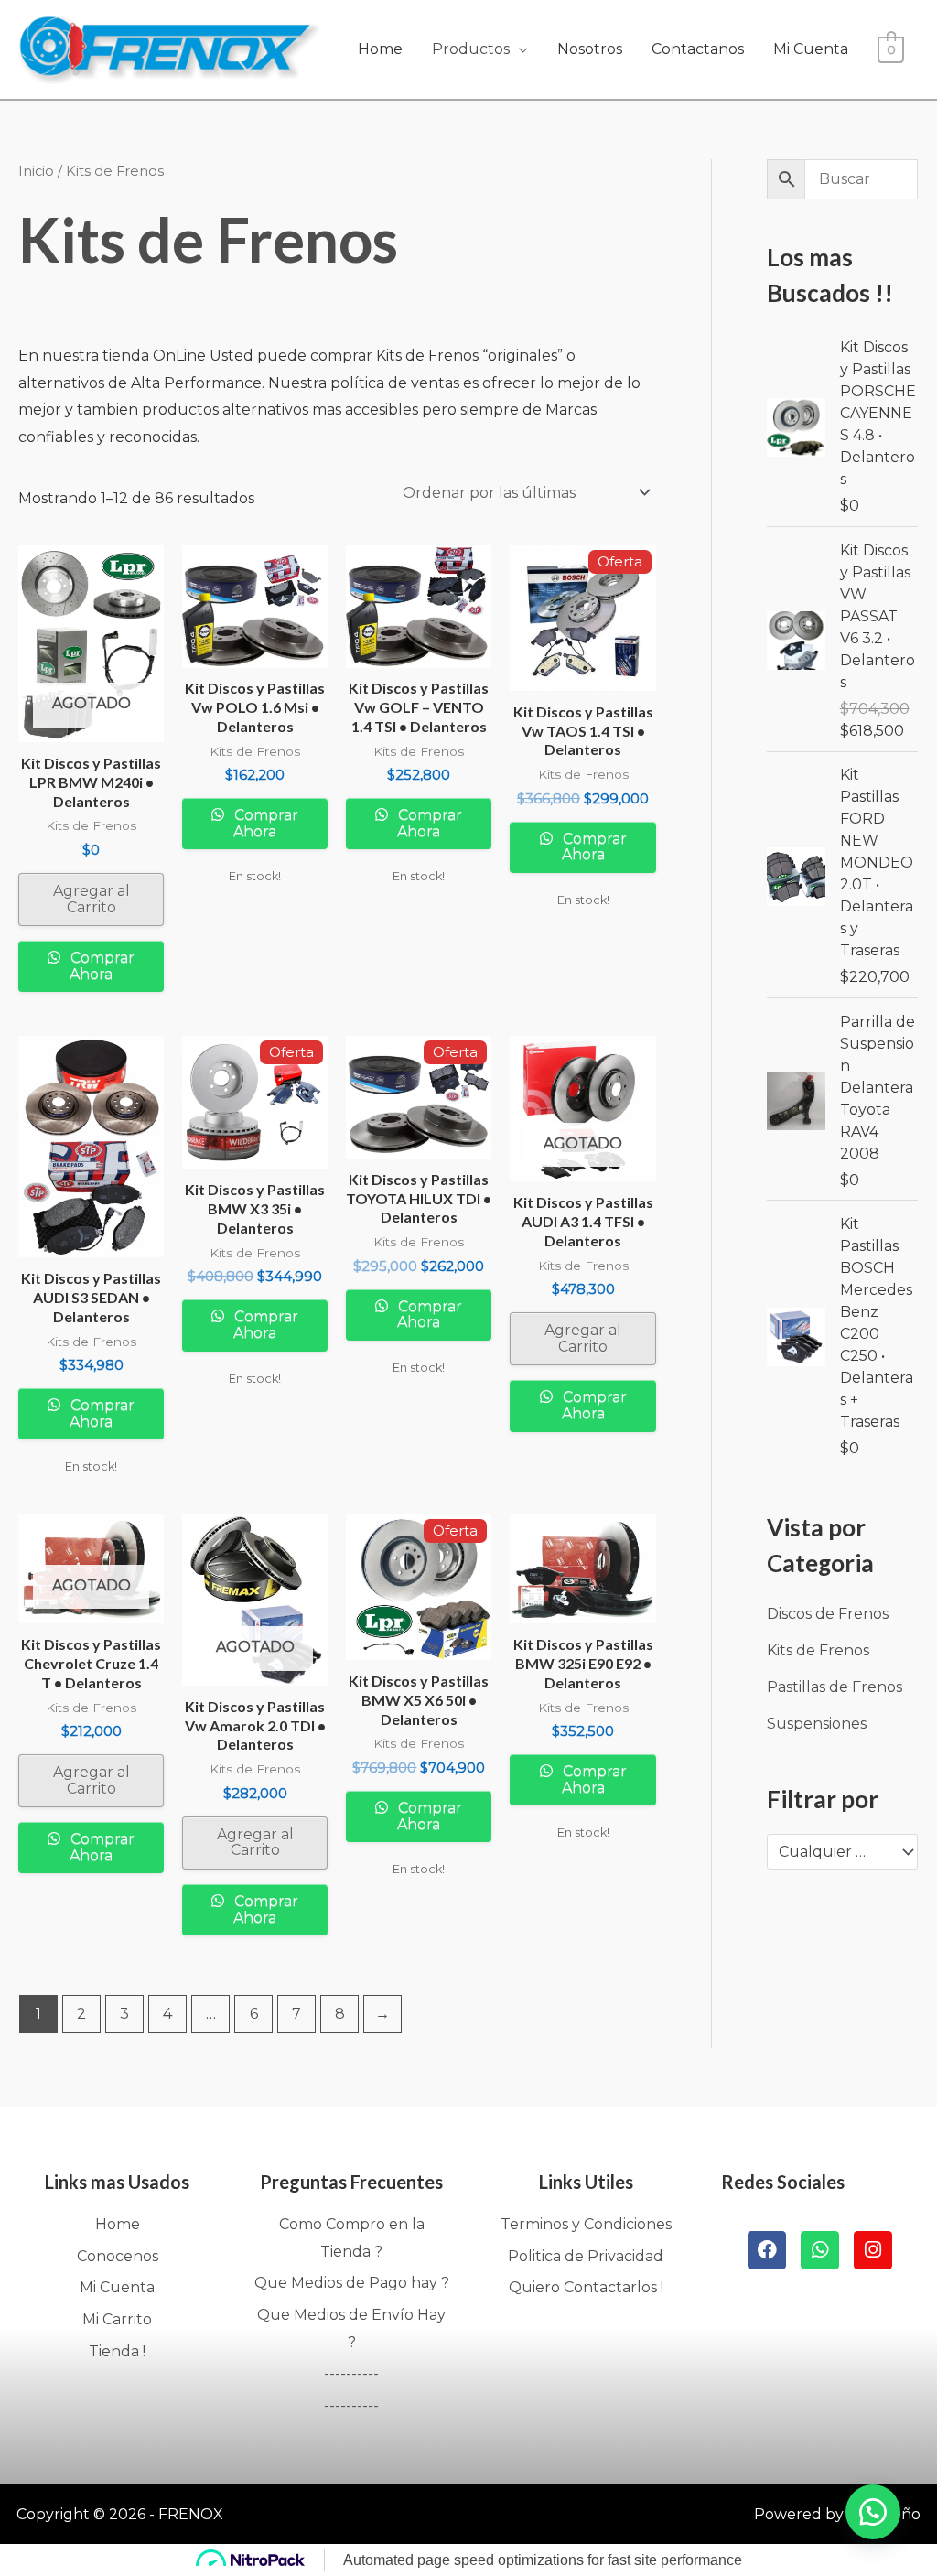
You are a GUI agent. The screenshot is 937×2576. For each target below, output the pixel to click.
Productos (471, 49)
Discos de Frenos (828, 1614)
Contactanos (698, 49)
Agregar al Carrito (92, 899)
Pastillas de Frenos (835, 1687)
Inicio (36, 171)
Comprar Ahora (101, 966)
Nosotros (590, 49)
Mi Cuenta (811, 49)
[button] (873, 2512)
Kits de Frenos (818, 1650)
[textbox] (833, 1852)
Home (380, 49)
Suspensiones (817, 1724)
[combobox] (842, 1852)
